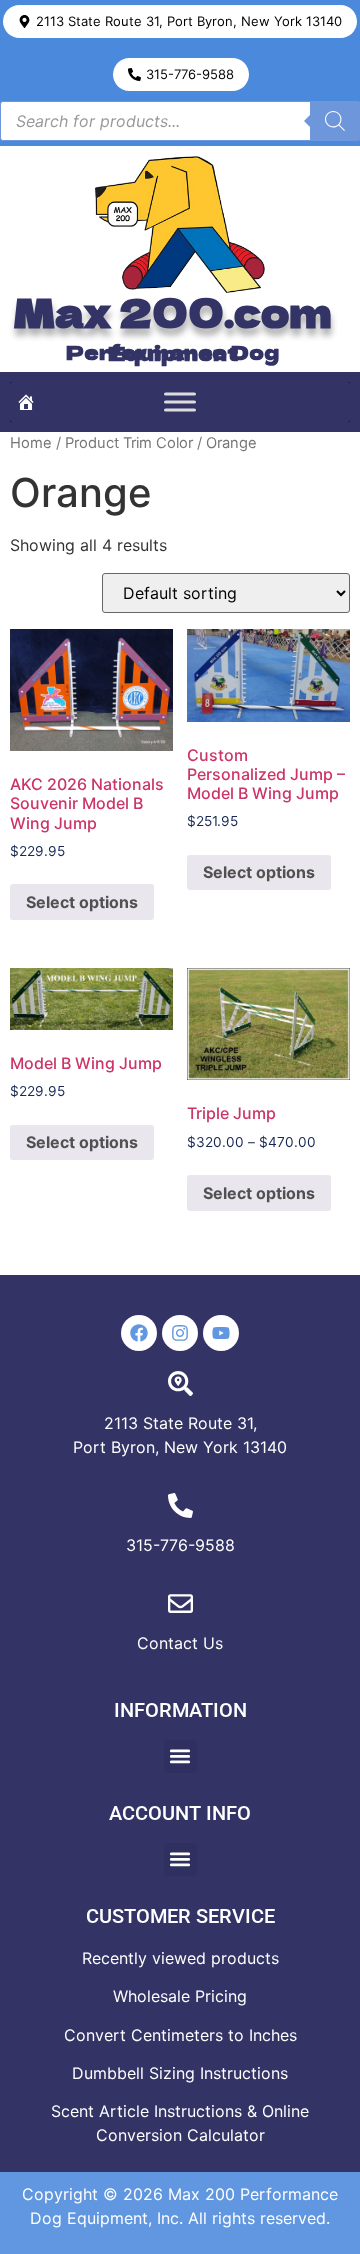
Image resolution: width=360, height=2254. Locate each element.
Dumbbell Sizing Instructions (180, 2073)
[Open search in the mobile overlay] (180, 121)
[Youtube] (221, 1333)
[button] (180, 21)
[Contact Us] (180, 1603)
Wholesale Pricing (180, 1996)
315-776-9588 (180, 1545)
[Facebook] (139, 1333)
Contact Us (180, 1643)
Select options (82, 902)
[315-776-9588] (180, 1505)
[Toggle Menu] (180, 401)
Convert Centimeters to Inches (180, 2035)
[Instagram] (180, 1333)
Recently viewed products (180, 1958)
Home (31, 443)
